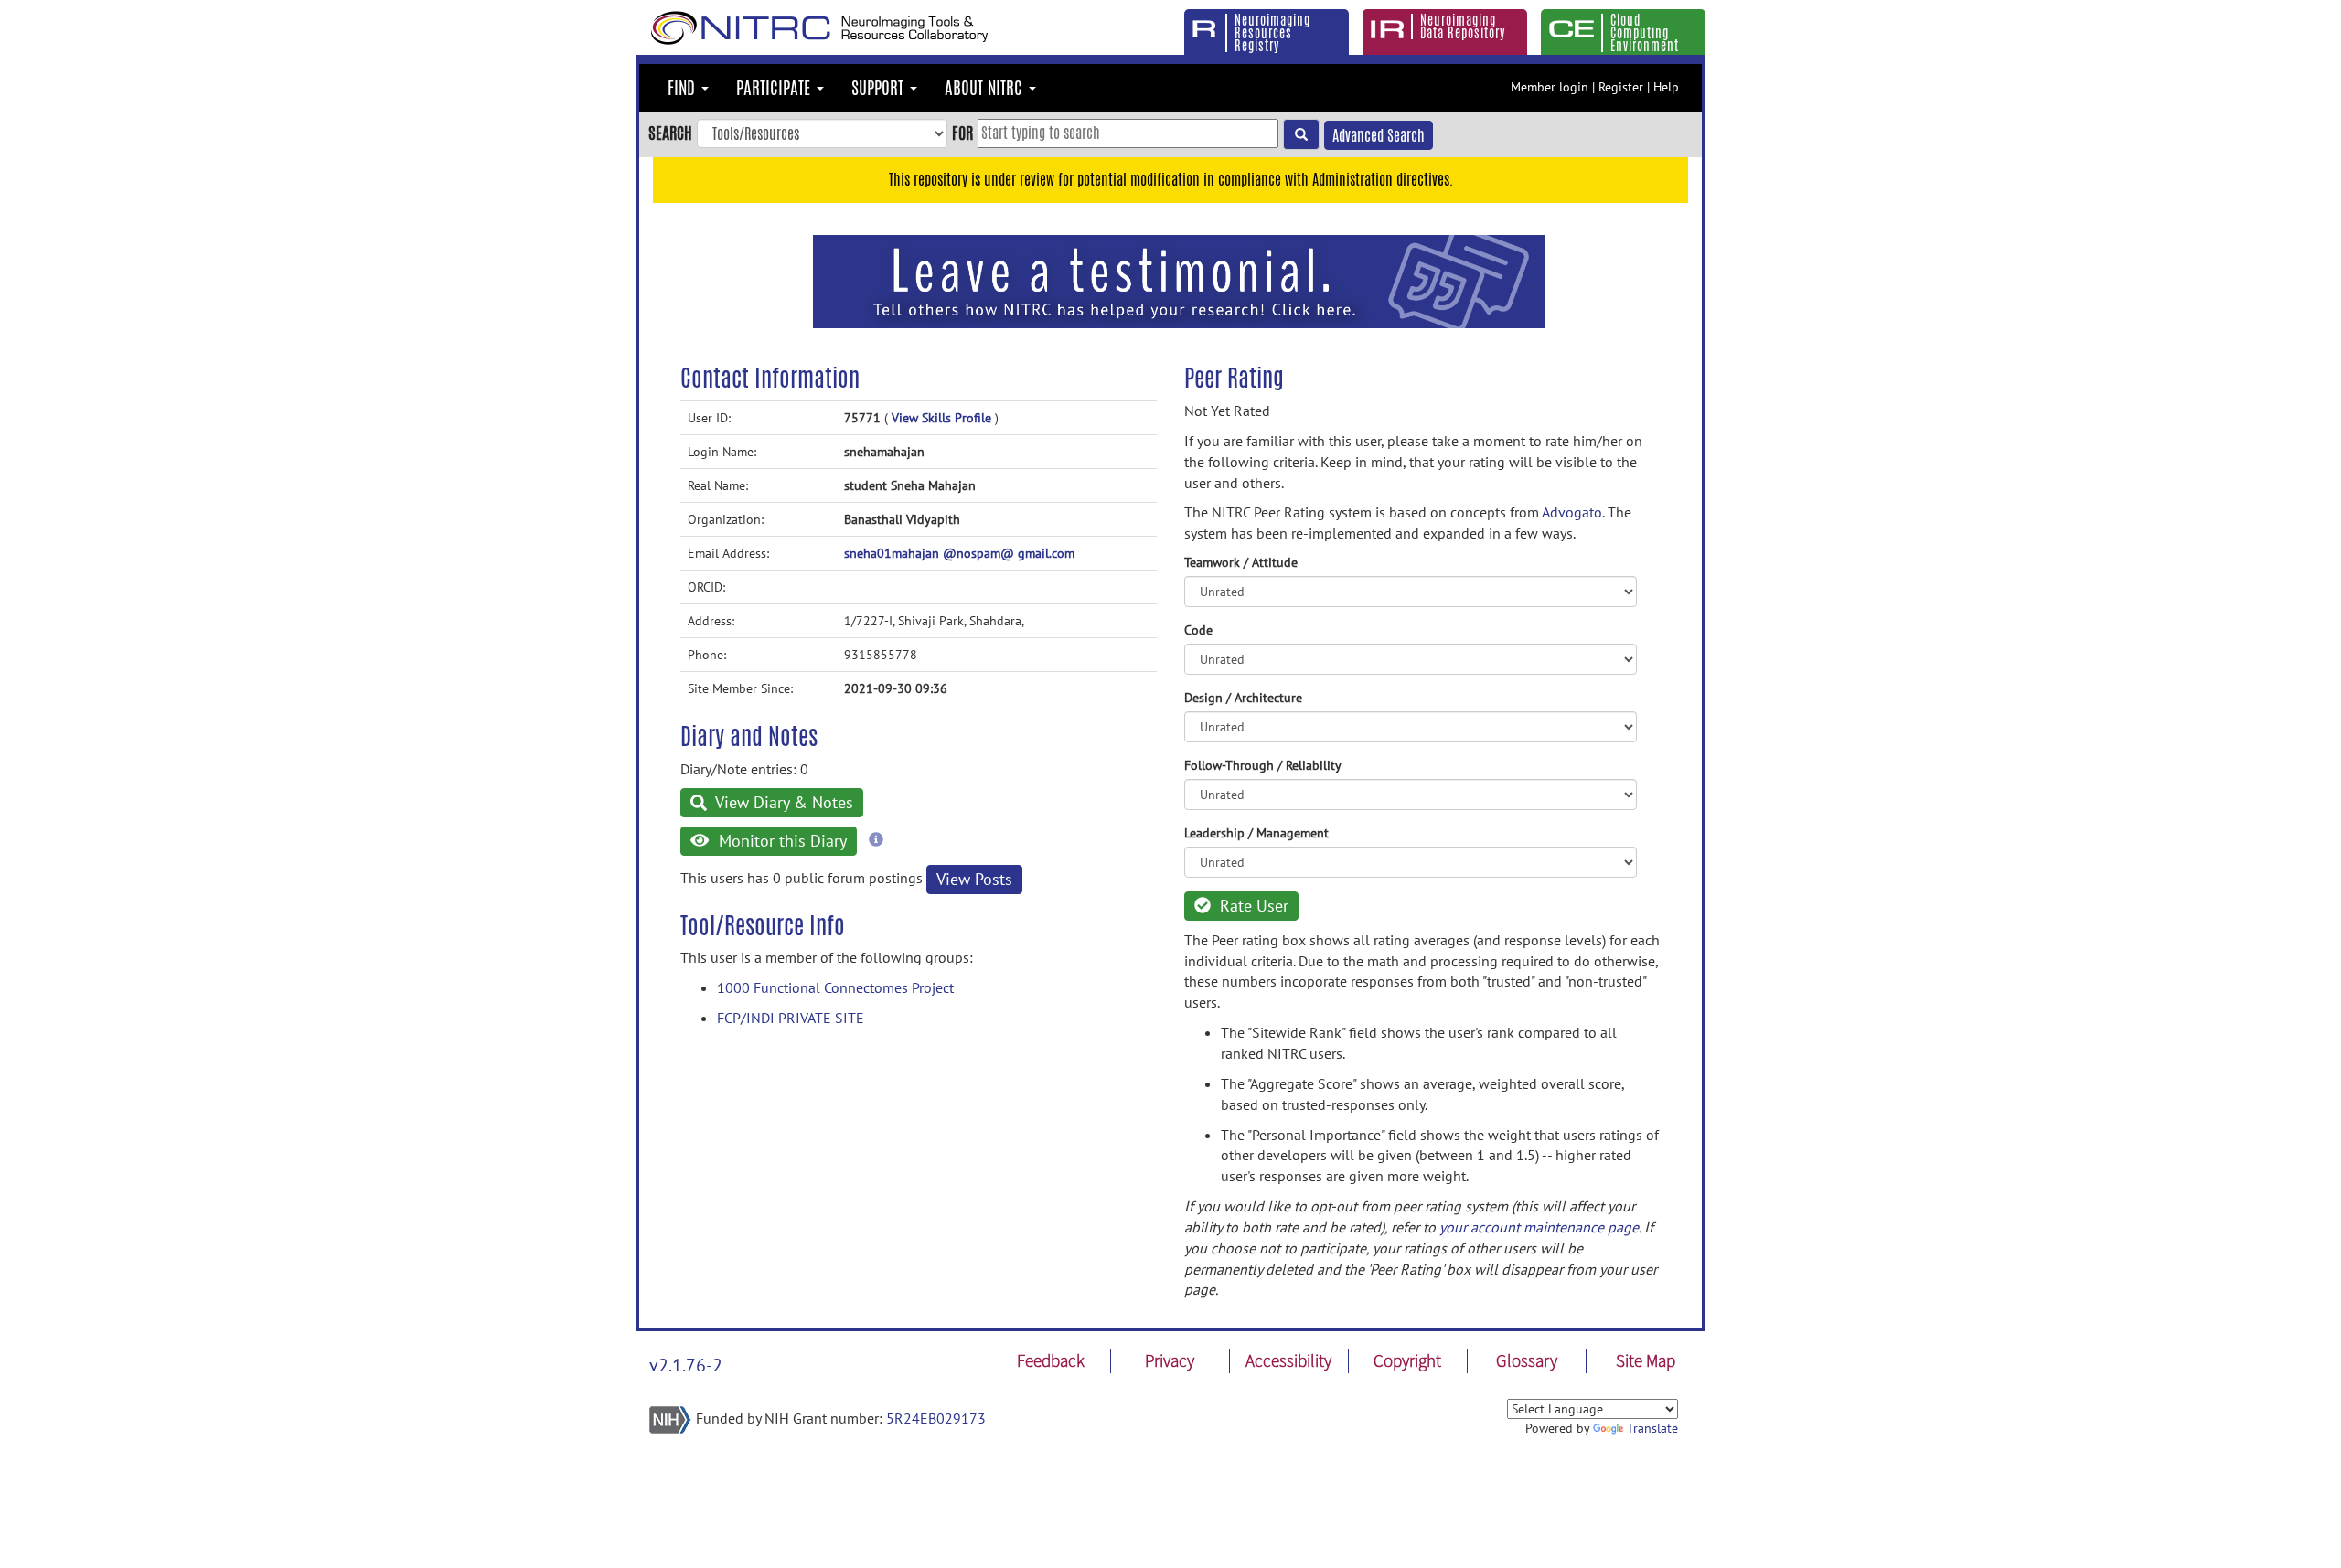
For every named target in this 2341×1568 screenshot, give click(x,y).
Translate (1652, 1428)
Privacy (1170, 1360)
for (962, 133)
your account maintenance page (1539, 1227)
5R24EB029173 (936, 1418)
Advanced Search (1379, 136)
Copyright (1407, 1360)
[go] (1301, 134)
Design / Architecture (1243, 698)
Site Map (1646, 1360)
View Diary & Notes (782, 802)
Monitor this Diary (780, 841)
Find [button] (684, 88)
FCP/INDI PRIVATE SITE (791, 1018)
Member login (1550, 87)
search (670, 133)
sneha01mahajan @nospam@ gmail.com (959, 553)
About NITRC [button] (986, 88)
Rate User (1252, 906)
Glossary (1527, 1360)
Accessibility (1288, 1360)
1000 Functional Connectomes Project (835, 987)
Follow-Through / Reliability (1263, 765)
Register (1621, 87)
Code (1198, 630)
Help (1666, 87)
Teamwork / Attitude (1241, 562)
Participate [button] (775, 88)
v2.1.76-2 (686, 1365)
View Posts (974, 879)
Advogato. (1573, 512)
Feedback (1051, 1360)
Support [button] (880, 88)
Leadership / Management (1256, 833)
